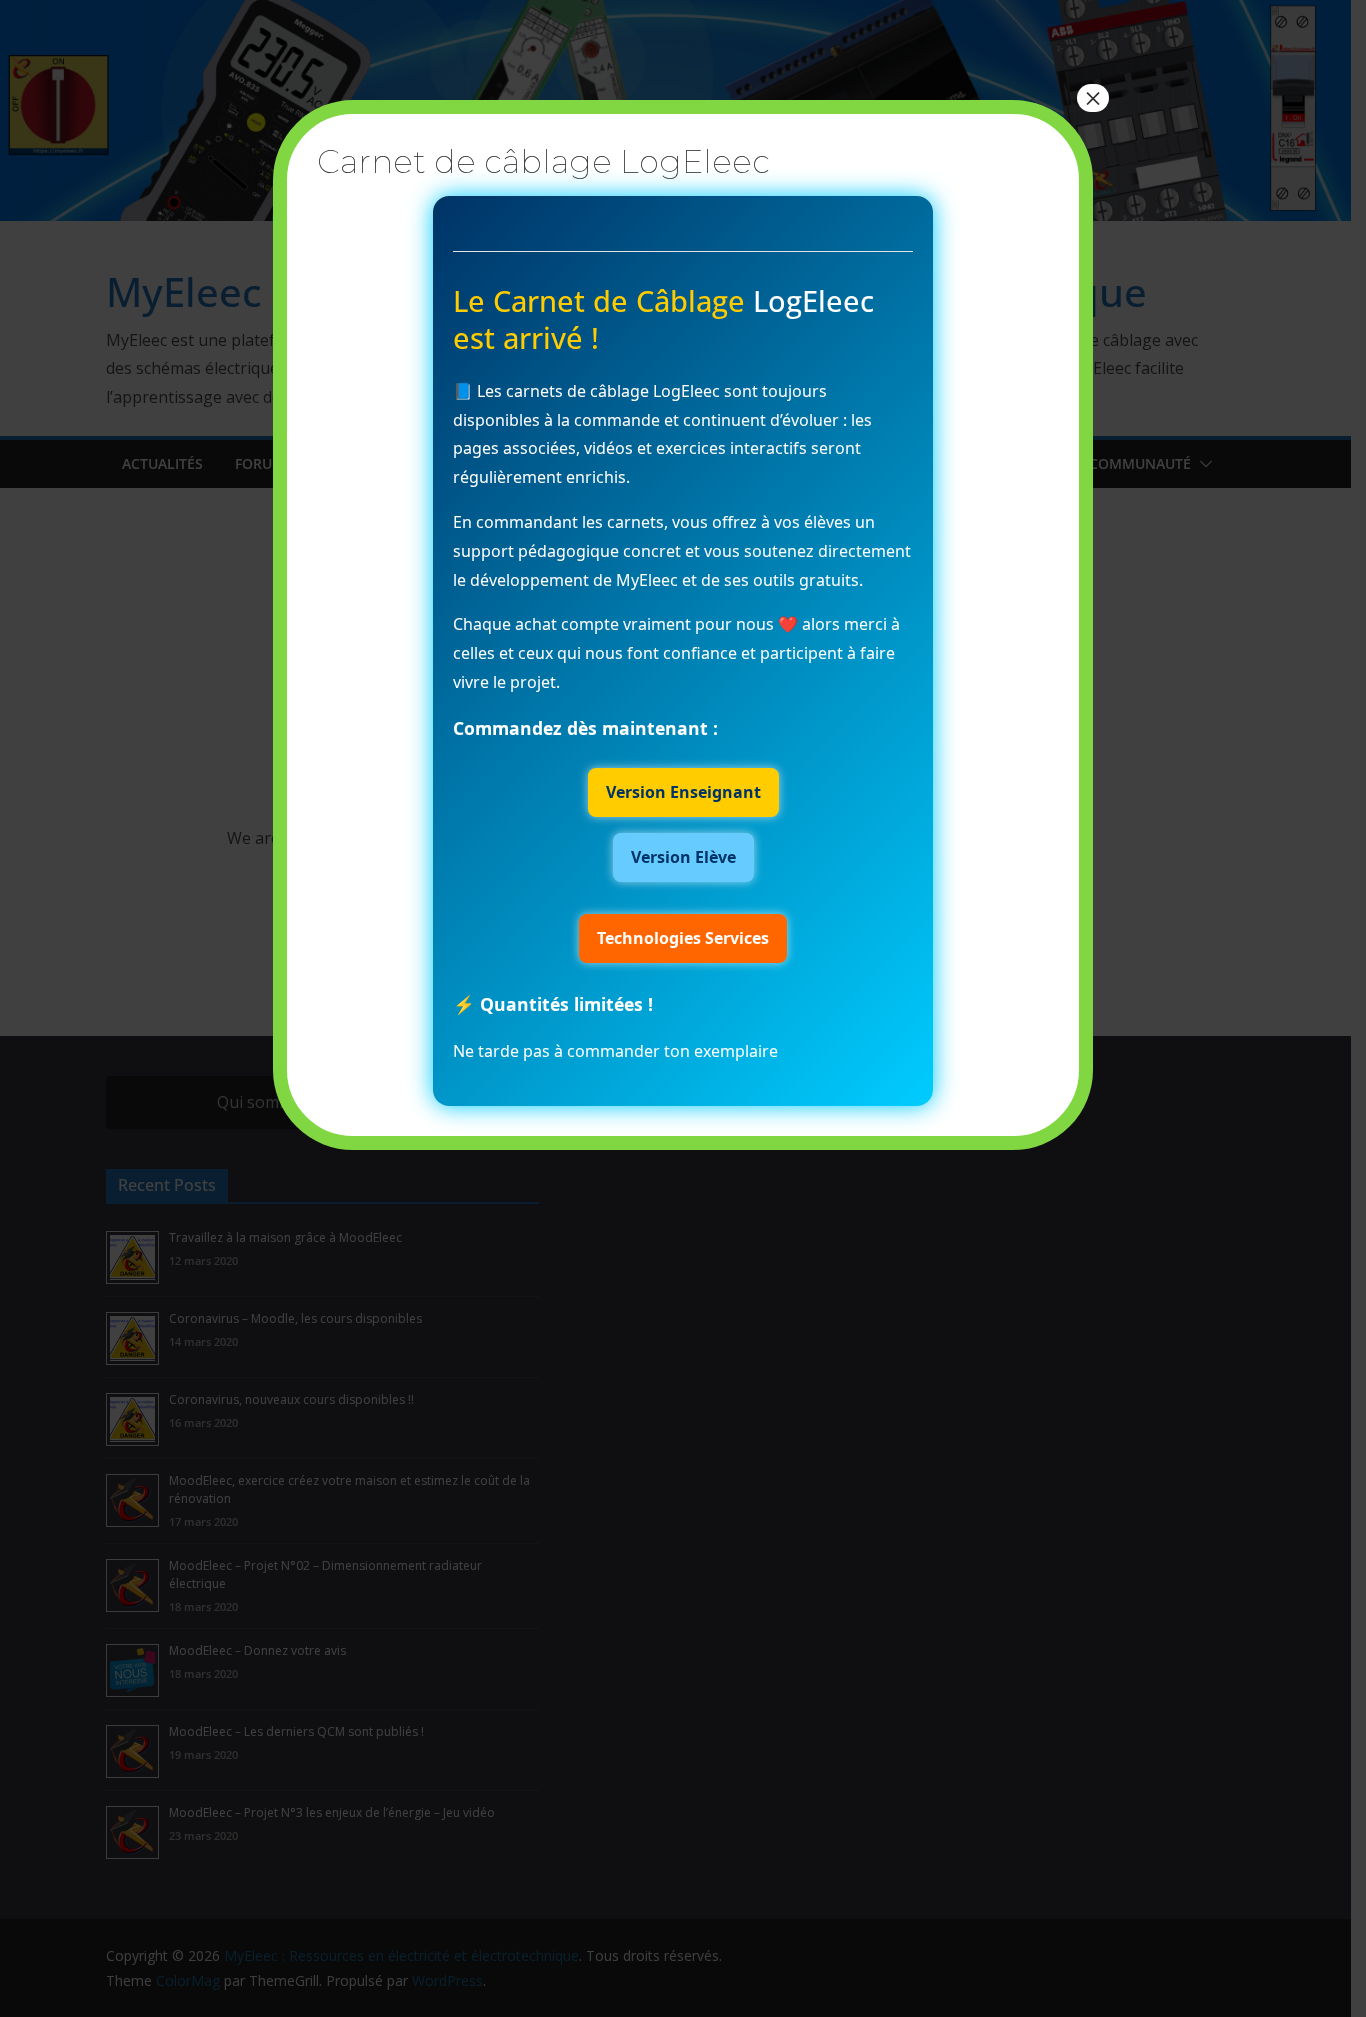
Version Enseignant (683, 792)
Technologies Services (683, 938)
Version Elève (683, 857)
